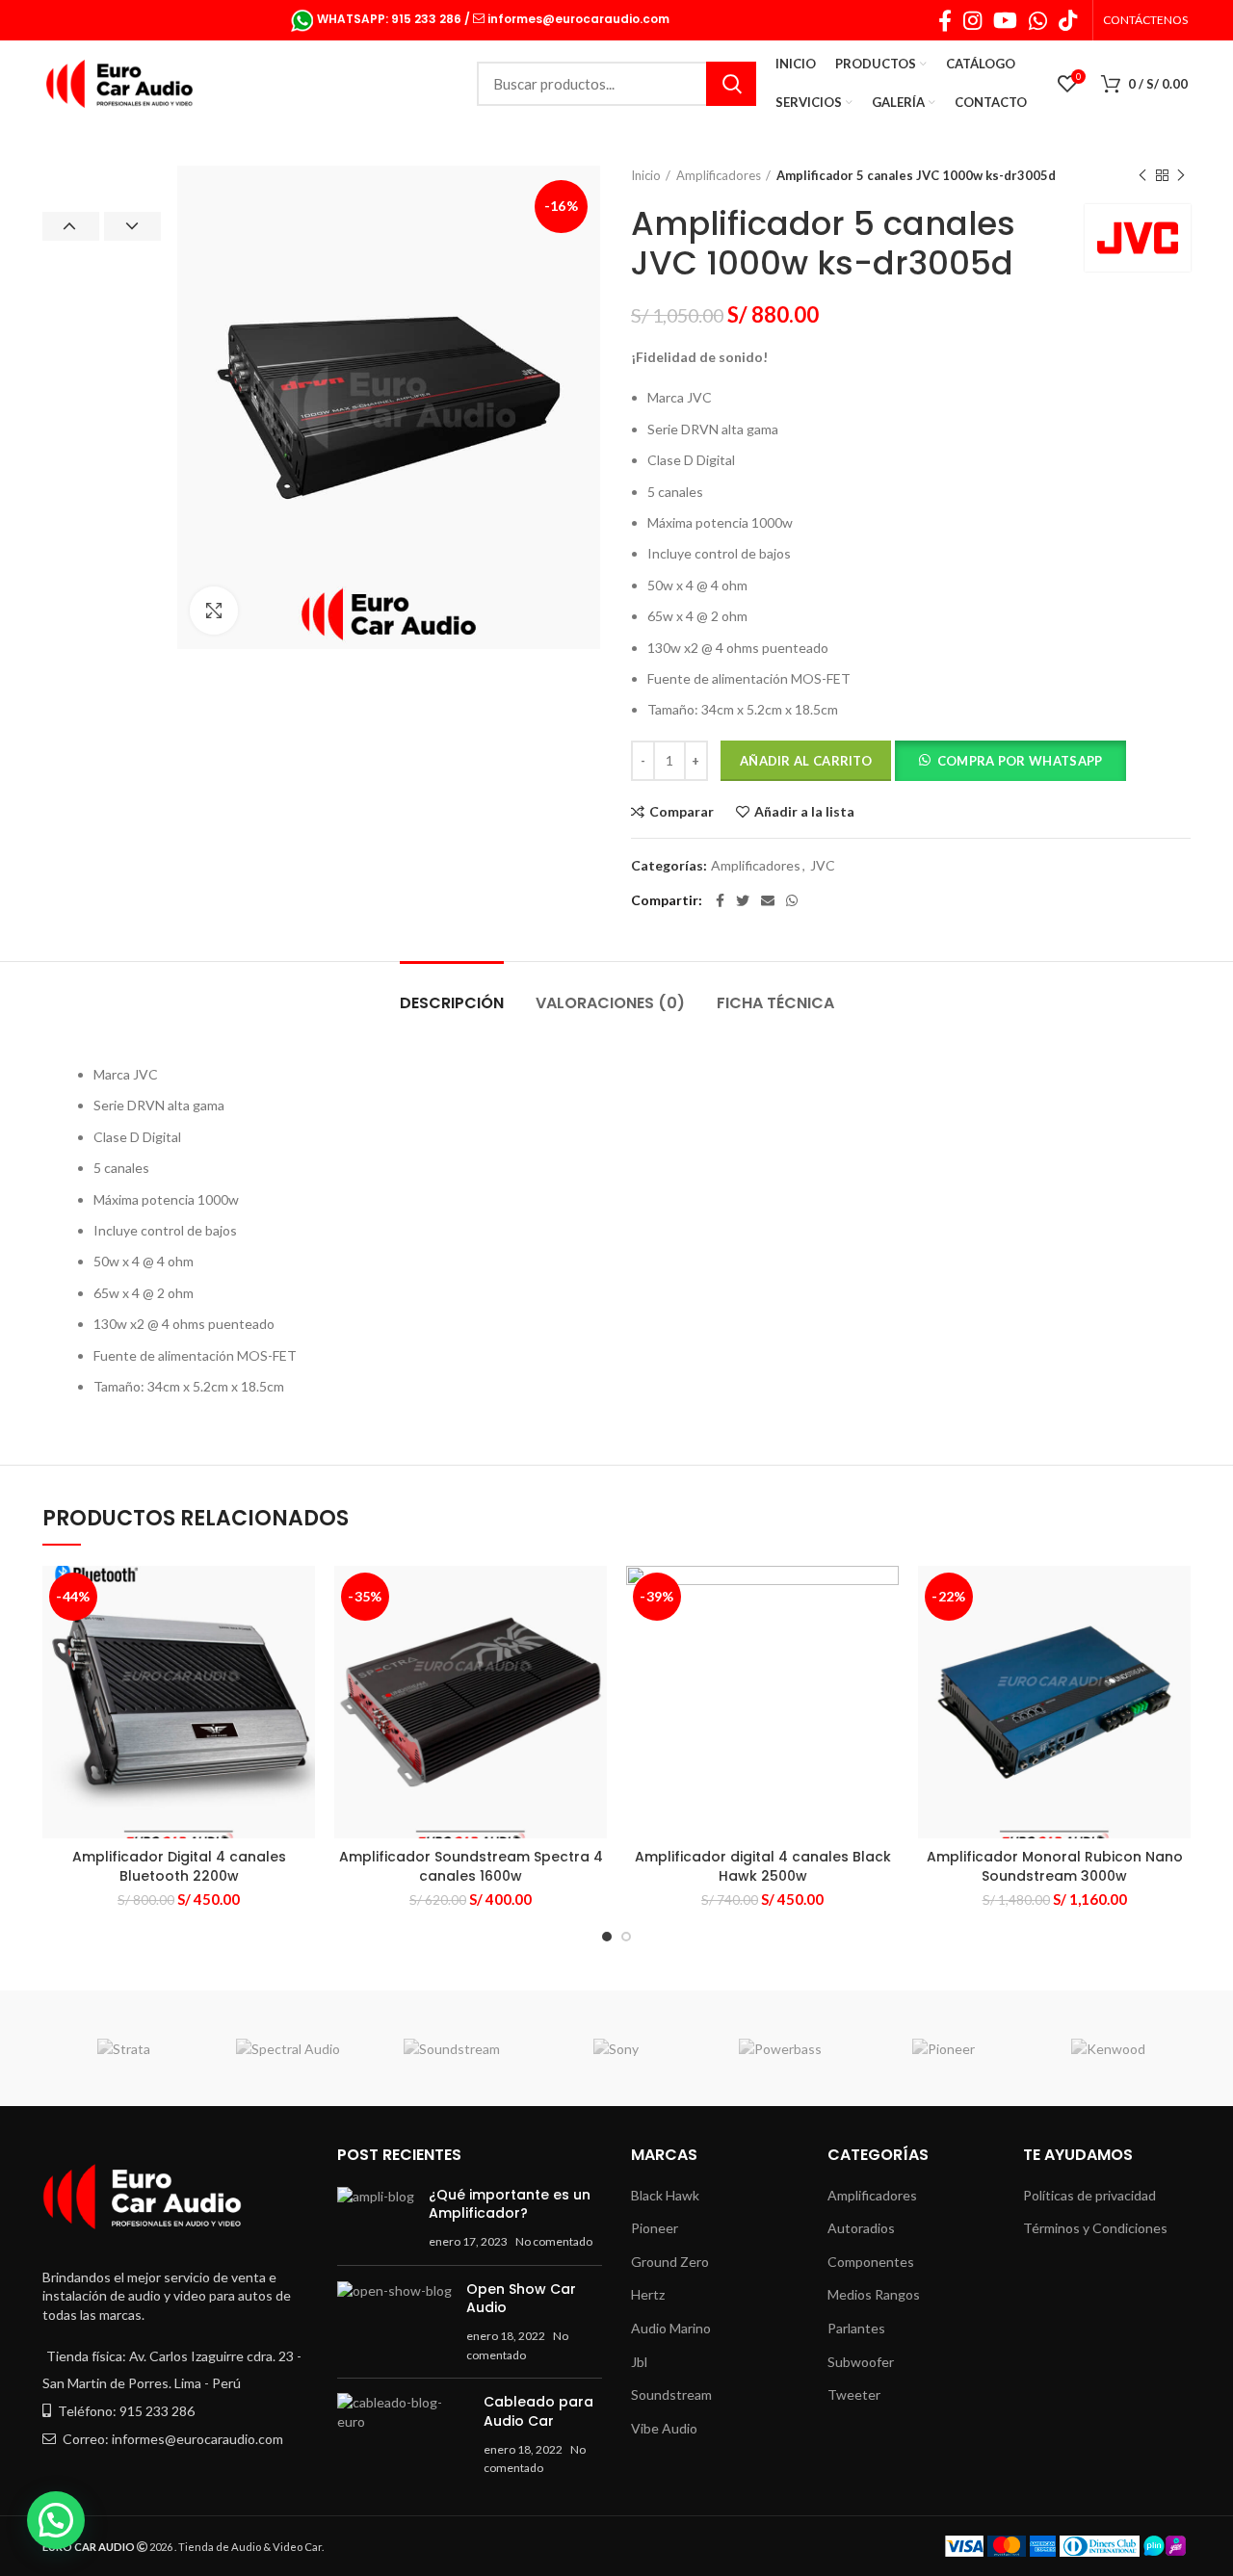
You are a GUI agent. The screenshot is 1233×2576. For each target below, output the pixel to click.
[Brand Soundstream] (452, 2048)
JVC (823, 866)
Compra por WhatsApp (1020, 761)
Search (731, 84)
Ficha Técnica (775, 1003)
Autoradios (861, 2228)
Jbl (639, 2362)
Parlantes (856, 2328)
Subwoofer (861, 2362)
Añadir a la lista (804, 812)
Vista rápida (301, 1640)
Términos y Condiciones (1095, 2228)
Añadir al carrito (806, 761)
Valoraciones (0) (610, 1003)
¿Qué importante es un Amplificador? (510, 2204)
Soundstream (671, 2394)
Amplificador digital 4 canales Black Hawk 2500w (763, 1866)
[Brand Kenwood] (1108, 2048)
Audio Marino (671, 2328)
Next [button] (132, 226)
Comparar (682, 812)
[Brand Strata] (124, 2048)
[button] (1010, 763)
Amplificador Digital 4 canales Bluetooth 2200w (179, 1866)
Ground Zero (670, 2262)
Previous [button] (71, 226)
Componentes (871, 2262)
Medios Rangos (874, 2294)
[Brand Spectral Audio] (288, 2048)
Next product (1181, 175)
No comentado (554, 2241)
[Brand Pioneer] (944, 2048)
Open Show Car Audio (521, 2299)
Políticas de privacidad (1089, 2195)
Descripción (452, 1003)
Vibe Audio (664, 2428)
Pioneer (655, 2228)
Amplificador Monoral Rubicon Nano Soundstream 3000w (1055, 1866)
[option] (102, 167)
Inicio (646, 175)
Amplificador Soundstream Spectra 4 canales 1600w (471, 1866)
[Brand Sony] (616, 2048)
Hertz (648, 2294)
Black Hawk (665, 2195)
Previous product (1142, 175)
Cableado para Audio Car (538, 2411)
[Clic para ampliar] (214, 611)
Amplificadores (719, 175)
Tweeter (854, 2394)
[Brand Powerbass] (779, 2048)
